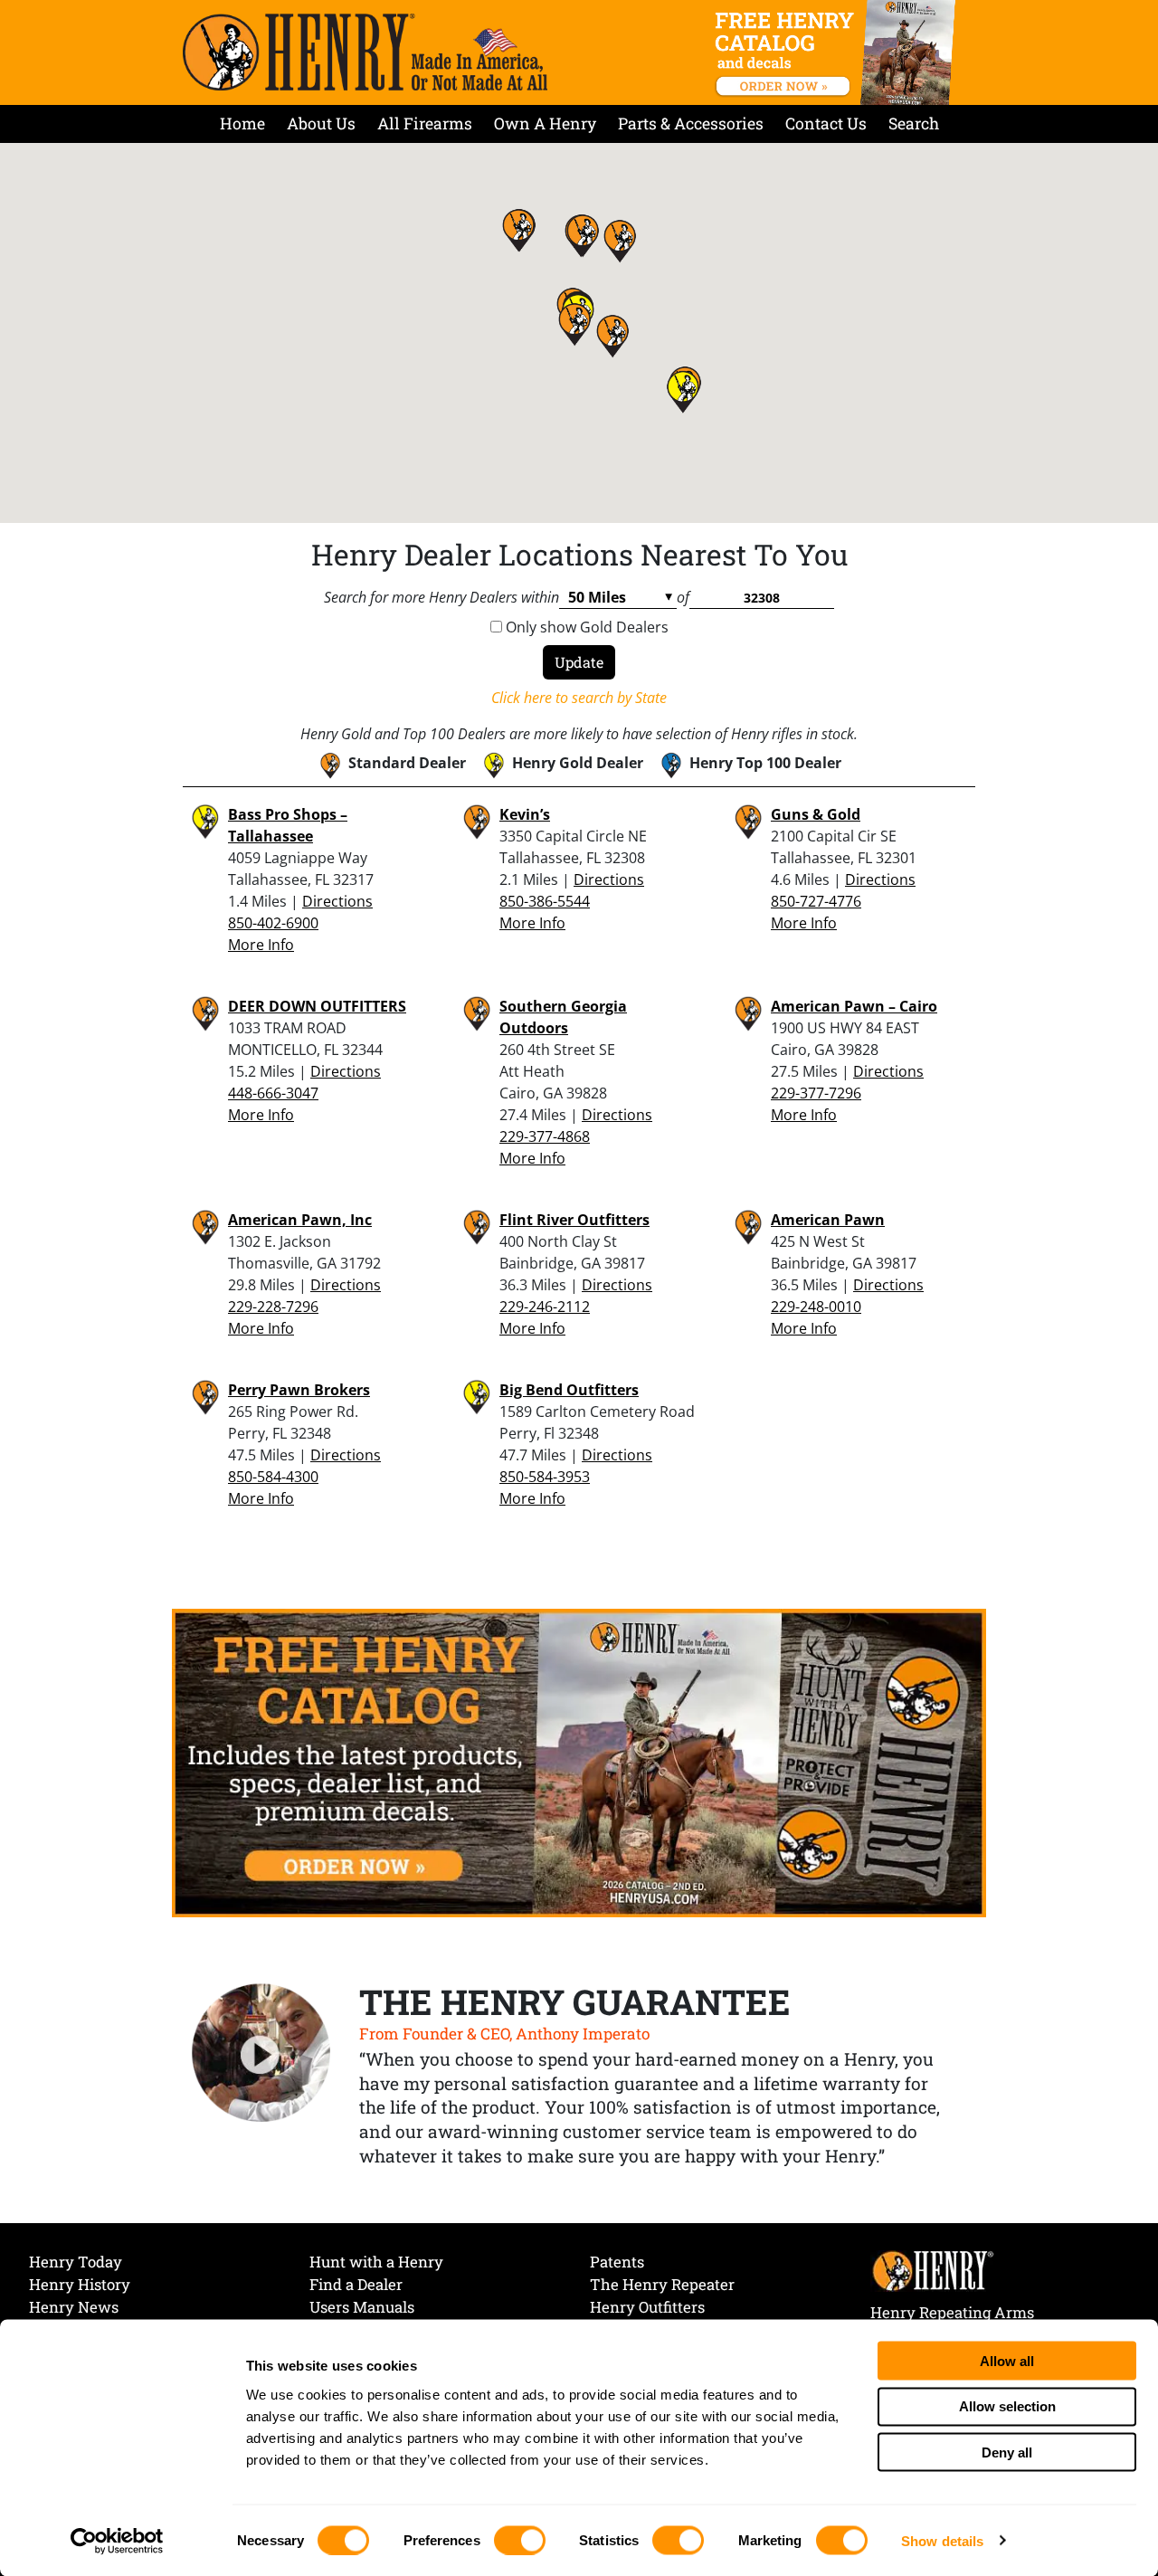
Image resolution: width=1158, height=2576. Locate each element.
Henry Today (76, 2262)
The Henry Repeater (662, 2284)
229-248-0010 (816, 1307)
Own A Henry (545, 124)
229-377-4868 (545, 1136)
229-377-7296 (816, 1093)
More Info (261, 945)
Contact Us (826, 124)
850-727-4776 (816, 901)
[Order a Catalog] (579, 1762)
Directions (337, 901)
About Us (321, 124)
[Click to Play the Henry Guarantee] (261, 2054)
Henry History (80, 2284)
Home (242, 124)
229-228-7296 (273, 1307)
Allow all (1007, 2360)
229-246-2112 (545, 1307)
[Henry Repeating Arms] (365, 52)
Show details (942, 2540)
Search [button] (914, 124)
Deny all (1007, 2452)
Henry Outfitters (647, 2307)
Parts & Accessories (691, 124)
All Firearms (425, 124)
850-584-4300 (273, 1477)
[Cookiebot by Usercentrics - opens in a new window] (117, 2541)
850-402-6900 (273, 923)
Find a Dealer (356, 2284)
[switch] (520, 2540)
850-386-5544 (545, 901)
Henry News (74, 2307)
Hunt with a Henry (376, 2262)
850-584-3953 (545, 1477)
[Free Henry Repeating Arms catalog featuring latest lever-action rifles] (838, 52)
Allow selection (1007, 2406)
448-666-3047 (273, 1093)
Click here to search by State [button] (579, 698)
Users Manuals (362, 2307)
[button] (574, 324)
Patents (617, 2262)
